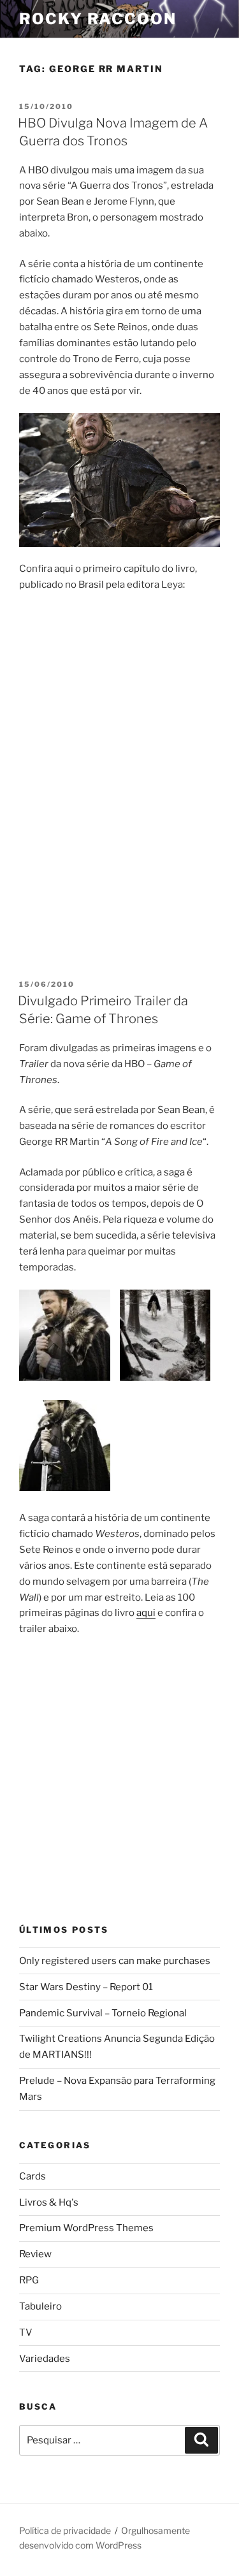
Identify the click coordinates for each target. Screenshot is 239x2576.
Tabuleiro (40, 2306)
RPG (29, 2280)
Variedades (45, 2359)
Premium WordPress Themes (86, 2228)
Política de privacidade (65, 2530)
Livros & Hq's (49, 2202)
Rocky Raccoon (98, 19)
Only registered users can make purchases (115, 1961)
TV (26, 2332)
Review (35, 2254)
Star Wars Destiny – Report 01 (86, 1987)
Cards (33, 2176)
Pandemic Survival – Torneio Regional (103, 2013)
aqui (146, 1613)
